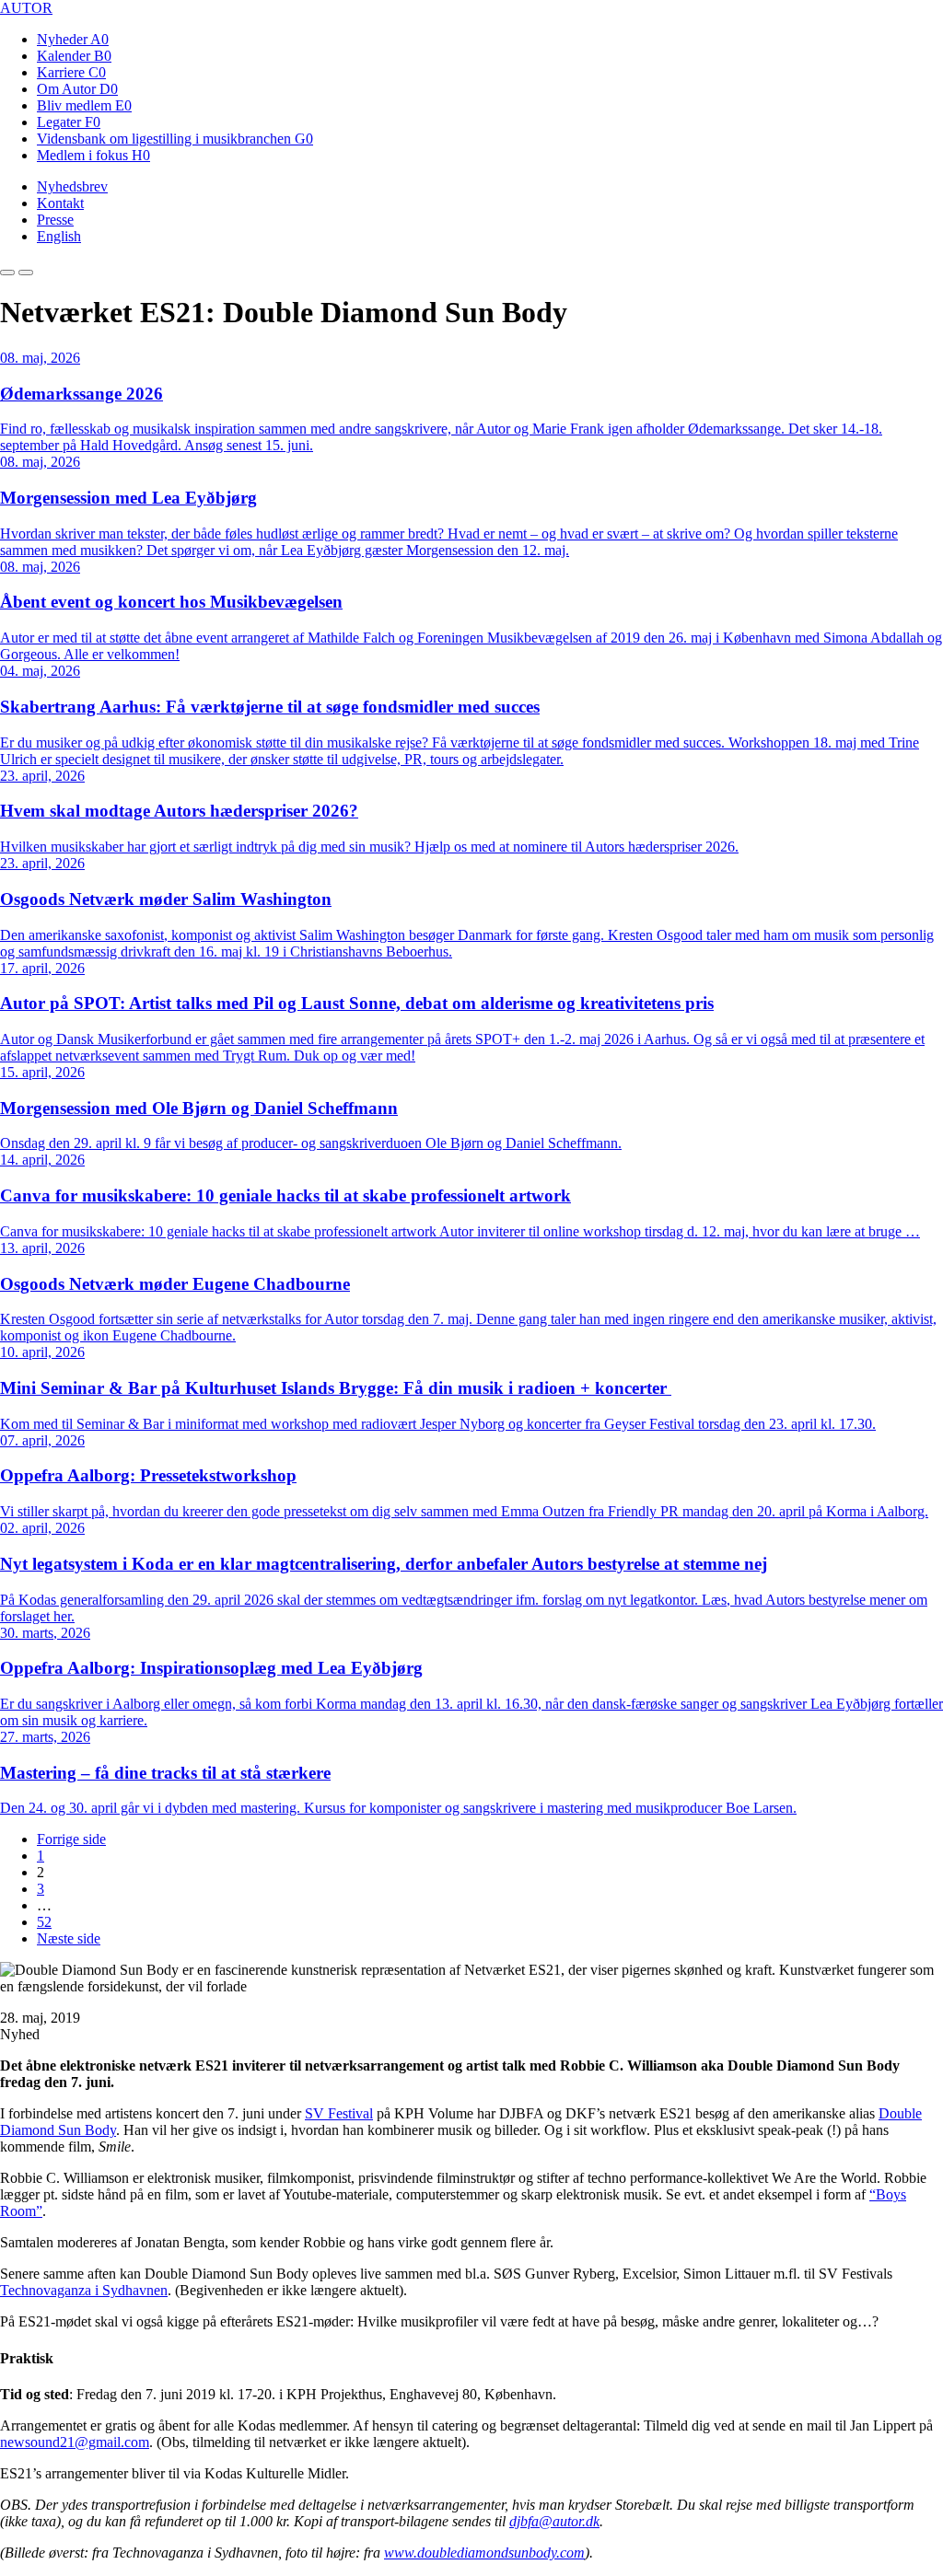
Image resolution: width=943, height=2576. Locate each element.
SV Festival (339, 2113)
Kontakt (60, 203)
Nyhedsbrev (72, 186)
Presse (55, 220)
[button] (7, 273)
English (59, 236)
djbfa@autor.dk (554, 2521)
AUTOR (26, 8)
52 (44, 1922)
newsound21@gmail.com (75, 2442)
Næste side (69, 1938)
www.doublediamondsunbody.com (484, 2553)
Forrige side (71, 1839)
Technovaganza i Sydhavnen (84, 2290)
